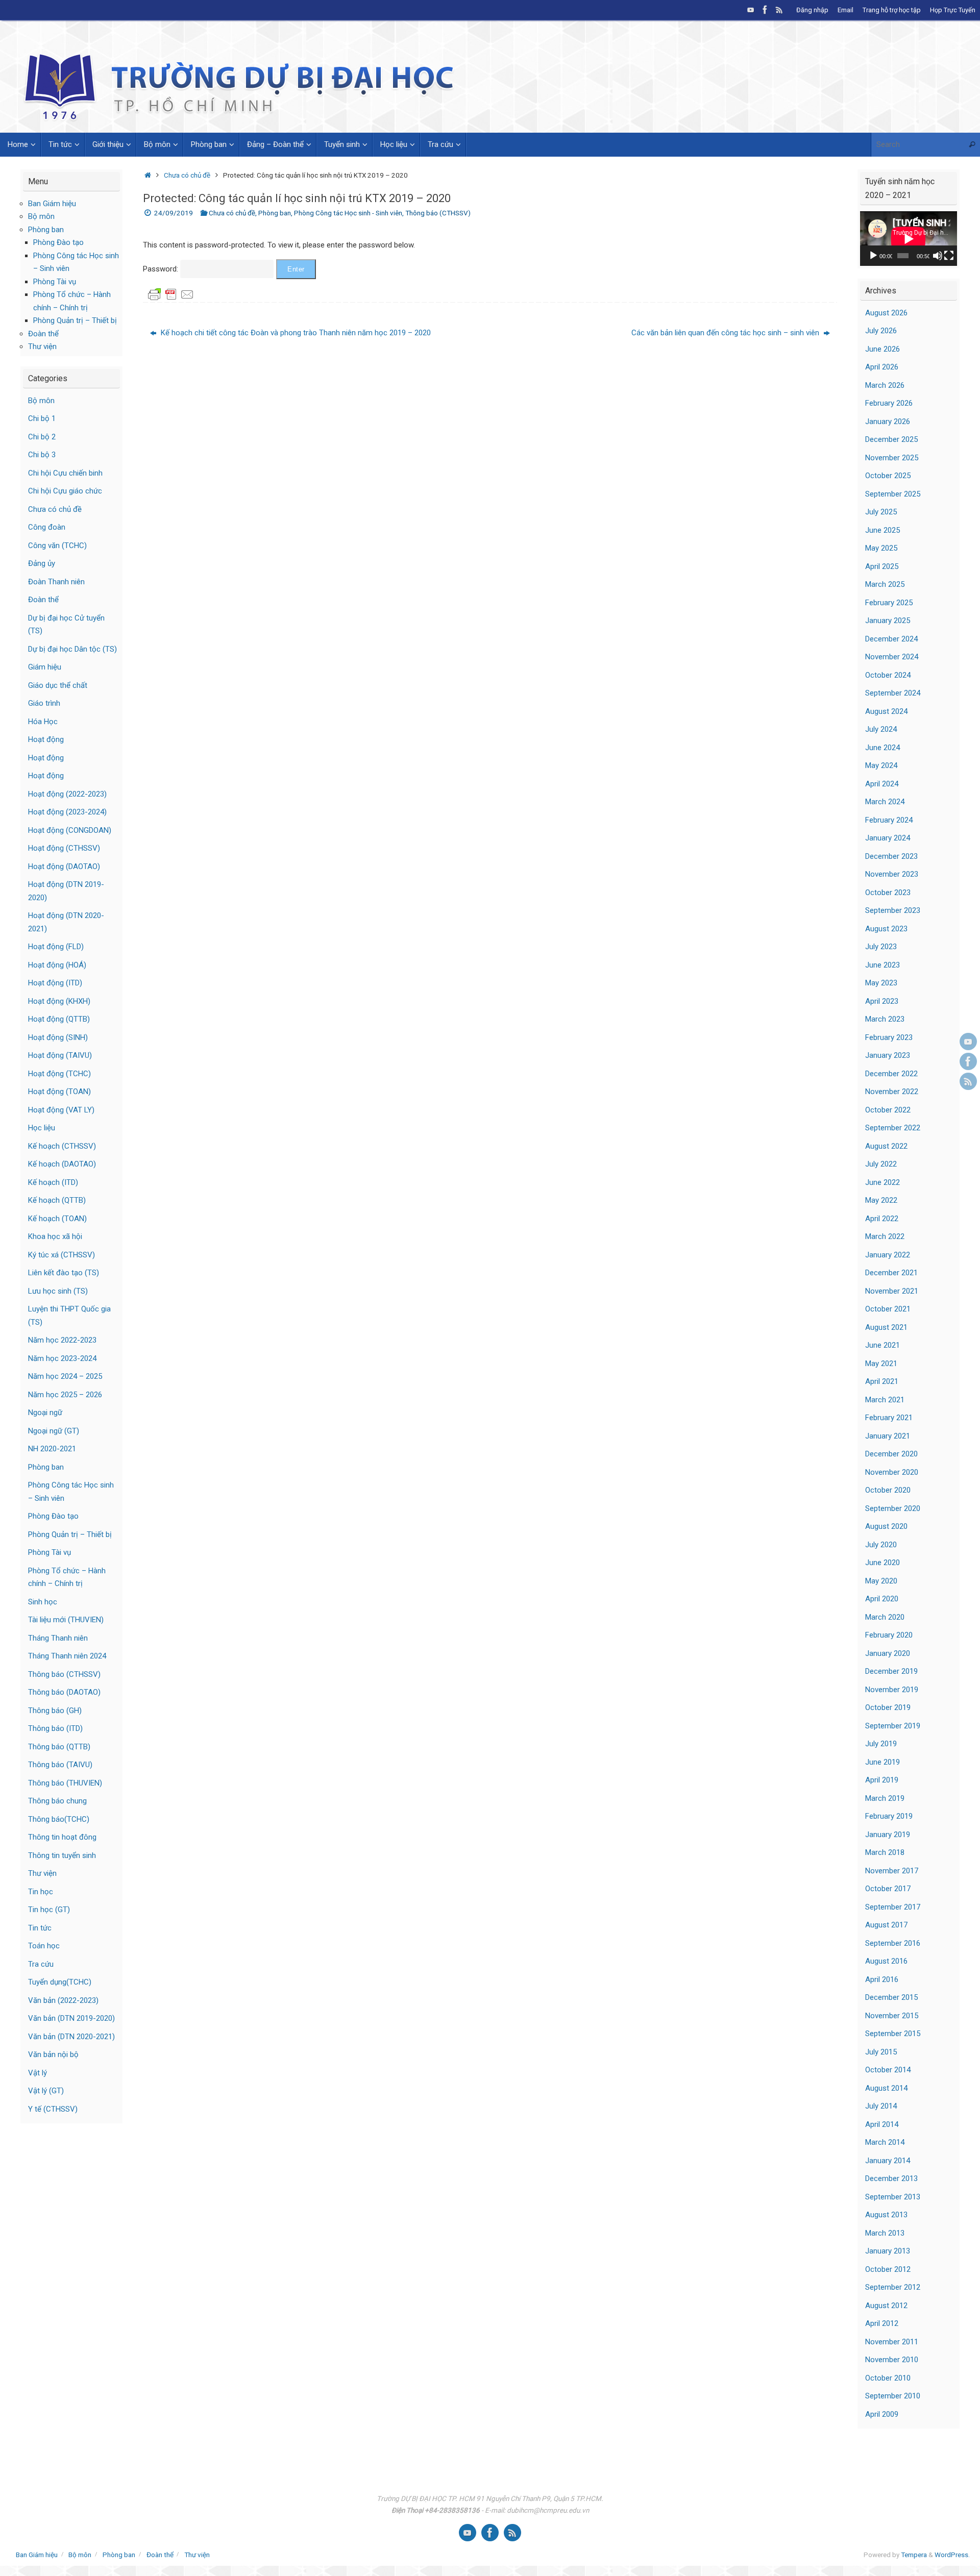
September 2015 (893, 2034)
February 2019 (889, 1816)
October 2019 (888, 1707)
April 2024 (882, 784)
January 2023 (888, 1055)
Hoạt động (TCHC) (59, 1074)
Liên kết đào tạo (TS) (64, 1273)
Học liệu (42, 1128)
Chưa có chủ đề (187, 175)
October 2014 (888, 2070)
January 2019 (888, 1835)
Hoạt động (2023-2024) (67, 812)
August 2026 (886, 313)
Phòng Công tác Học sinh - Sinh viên (348, 213)
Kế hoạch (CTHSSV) (62, 1146)
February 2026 (889, 403)
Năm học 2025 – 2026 (65, 1395)
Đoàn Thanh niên (56, 582)
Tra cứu (41, 1964)
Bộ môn (41, 216)
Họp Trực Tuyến (953, 10)
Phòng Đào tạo (58, 242)
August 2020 (886, 1526)
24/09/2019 (174, 213)
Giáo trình (44, 703)
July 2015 (881, 2052)
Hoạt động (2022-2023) (67, 794)
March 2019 (885, 1798)
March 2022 (885, 1236)
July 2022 (881, 1164)
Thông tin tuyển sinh (62, 1855)
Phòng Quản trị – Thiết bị (75, 320)
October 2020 (888, 1490)
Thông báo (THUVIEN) (65, 1783)
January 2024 (888, 838)
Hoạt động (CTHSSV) (64, 848)
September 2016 (893, 1943)
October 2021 (888, 1309)
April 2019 (882, 1780)
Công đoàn (47, 527)
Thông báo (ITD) (55, 1728)
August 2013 (886, 2215)
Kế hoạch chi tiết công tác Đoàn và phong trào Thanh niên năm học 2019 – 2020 (295, 333)
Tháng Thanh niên (58, 1638)
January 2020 (888, 1653)
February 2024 (889, 820)
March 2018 (885, 1852)
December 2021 (891, 1273)
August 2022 (886, 1146)
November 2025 (892, 458)
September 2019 (893, 1726)
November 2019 (892, 1690)
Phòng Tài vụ (55, 282)
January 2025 (888, 621)
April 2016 (882, 1979)
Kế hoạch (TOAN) (57, 1219)
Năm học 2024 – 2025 (65, 1376)
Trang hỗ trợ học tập (892, 10)
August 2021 (886, 1327)
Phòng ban (275, 213)
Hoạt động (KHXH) (59, 1001)
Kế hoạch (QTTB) (57, 1200)
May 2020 (881, 1581)
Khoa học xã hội (55, 1236)
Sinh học (43, 1602)
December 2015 (891, 1997)
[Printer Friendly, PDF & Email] (171, 294)
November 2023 (892, 874)
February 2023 (889, 1037)
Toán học (44, 1946)
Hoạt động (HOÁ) (57, 965)
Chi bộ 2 (42, 437)
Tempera (914, 2555)
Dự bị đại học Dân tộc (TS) (72, 649)
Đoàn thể (43, 334)
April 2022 (882, 1219)
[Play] (873, 256)
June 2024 (883, 748)
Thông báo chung (57, 1801)
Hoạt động (46, 739)
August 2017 (886, 1925)
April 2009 (882, 2414)
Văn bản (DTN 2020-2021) (71, 2037)
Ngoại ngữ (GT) (54, 1431)
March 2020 (885, 1617)
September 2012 (893, 2287)
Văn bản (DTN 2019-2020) (71, 2018)
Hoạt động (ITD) (55, 983)
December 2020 (891, 1454)
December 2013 (891, 2178)
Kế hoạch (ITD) (53, 1182)
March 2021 (885, 1400)
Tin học (41, 1892)
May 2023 (881, 983)
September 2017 (893, 1907)
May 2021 (881, 1364)
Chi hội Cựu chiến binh (65, 473)
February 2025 (889, 603)
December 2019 (891, 1671)
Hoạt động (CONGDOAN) (70, 830)
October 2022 (888, 1110)
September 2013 (893, 2197)
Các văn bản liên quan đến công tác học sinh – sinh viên (726, 333)
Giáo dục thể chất (58, 685)
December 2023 (891, 856)
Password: (162, 269)
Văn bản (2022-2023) (63, 2000)
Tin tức (40, 1928)
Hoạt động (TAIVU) (60, 1055)
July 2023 (881, 947)
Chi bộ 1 (42, 418)
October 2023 (888, 893)
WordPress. (952, 2555)
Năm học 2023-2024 (62, 1358)
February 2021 (889, 1418)
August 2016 (886, 1961)
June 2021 (883, 1345)
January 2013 (888, 2251)
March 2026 (885, 385)
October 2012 (888, 2269)
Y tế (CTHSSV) (53, 2109)
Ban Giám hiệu (52, 204)
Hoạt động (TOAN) (59, 1092)
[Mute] (938, 256)
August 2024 (886, 711)
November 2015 (892, 2016)
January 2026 (888, 422)
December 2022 (891, 1074)
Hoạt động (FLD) (56, 947)
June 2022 (883, 1182)
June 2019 (883, 1762)
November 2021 (892, 1291)
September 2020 (893, 1508)
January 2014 (888, 2161)
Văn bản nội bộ (53, 2054)
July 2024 (881, 729)
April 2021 (882, 1381)
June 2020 (883, 1563)
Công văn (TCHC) (57, 546)
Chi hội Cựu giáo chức (65, 491)
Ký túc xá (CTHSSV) (62, 1255)
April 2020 (882, 1599)
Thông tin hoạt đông (62, 1837)
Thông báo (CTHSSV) (438, 213)
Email (846, 10)
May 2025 (881, 548)
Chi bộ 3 (42, 455)
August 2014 (886, 2088)
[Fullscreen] (949, 256)
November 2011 (892, 2342)
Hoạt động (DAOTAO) (64, 866)
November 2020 (892, 1472)
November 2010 (892, 2360)
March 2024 (885, 802)
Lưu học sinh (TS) (58, 1291)
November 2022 (892, 1092)
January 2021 (888, 1436)
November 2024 (892, 657)
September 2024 (893, 693)
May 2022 (881, 1200)
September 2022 (893, 1128)
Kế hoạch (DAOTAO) (62, 1164)
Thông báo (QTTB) (59, 1747)
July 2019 (881, 1744)
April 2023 (882, 1001)
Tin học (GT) (49, 1910)
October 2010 (888, 2378)
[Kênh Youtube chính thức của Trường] (751, 10)
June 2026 (883, 349)
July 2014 (881, 2106)
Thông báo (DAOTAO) (64, 1692)
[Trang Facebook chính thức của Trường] (765, 10)
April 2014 (882, 2124)
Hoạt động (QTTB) (59, 1019)
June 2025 (883, 530)
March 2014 (885, 2142)
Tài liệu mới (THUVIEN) (66, 1620)
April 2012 (882, 2323)
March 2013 (885, 2233)
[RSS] (779, 10)
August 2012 (886, 2306)
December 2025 (891, 439)
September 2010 (893, 2396)
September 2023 (893, 910)
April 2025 (882, 566)
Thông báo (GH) (55, 1711)
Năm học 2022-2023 (62, 1340)
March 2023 (885, 1019)
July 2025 (881, 512)
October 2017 (888, 1889)
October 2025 (888, 476)
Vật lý (38, 2073)
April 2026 (882, 367)
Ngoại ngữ (45, 1413)
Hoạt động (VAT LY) (61, 1110)
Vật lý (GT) (46, 2091)
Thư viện (42, 346)
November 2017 (892, 1871)
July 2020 (881, 1545)
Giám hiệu (45, 667)
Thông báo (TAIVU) (60, 1765)
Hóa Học (43, 722)
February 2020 (889, 1635)
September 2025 (893, 494)
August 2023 (886, 929)
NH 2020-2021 (52, 1449)
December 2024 (891, 639)
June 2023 (883, 965)
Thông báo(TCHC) (59, 1819)
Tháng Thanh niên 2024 (67, 1656)
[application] (909, 239)
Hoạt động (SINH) (58, 1037)
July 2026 (881, 331)
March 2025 (885, 584)
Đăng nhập (812, 10)
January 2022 (888, 1255)
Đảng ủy (42, 563)
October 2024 (888, 675)
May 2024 (881, 765)
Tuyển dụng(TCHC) (60, 1982)
